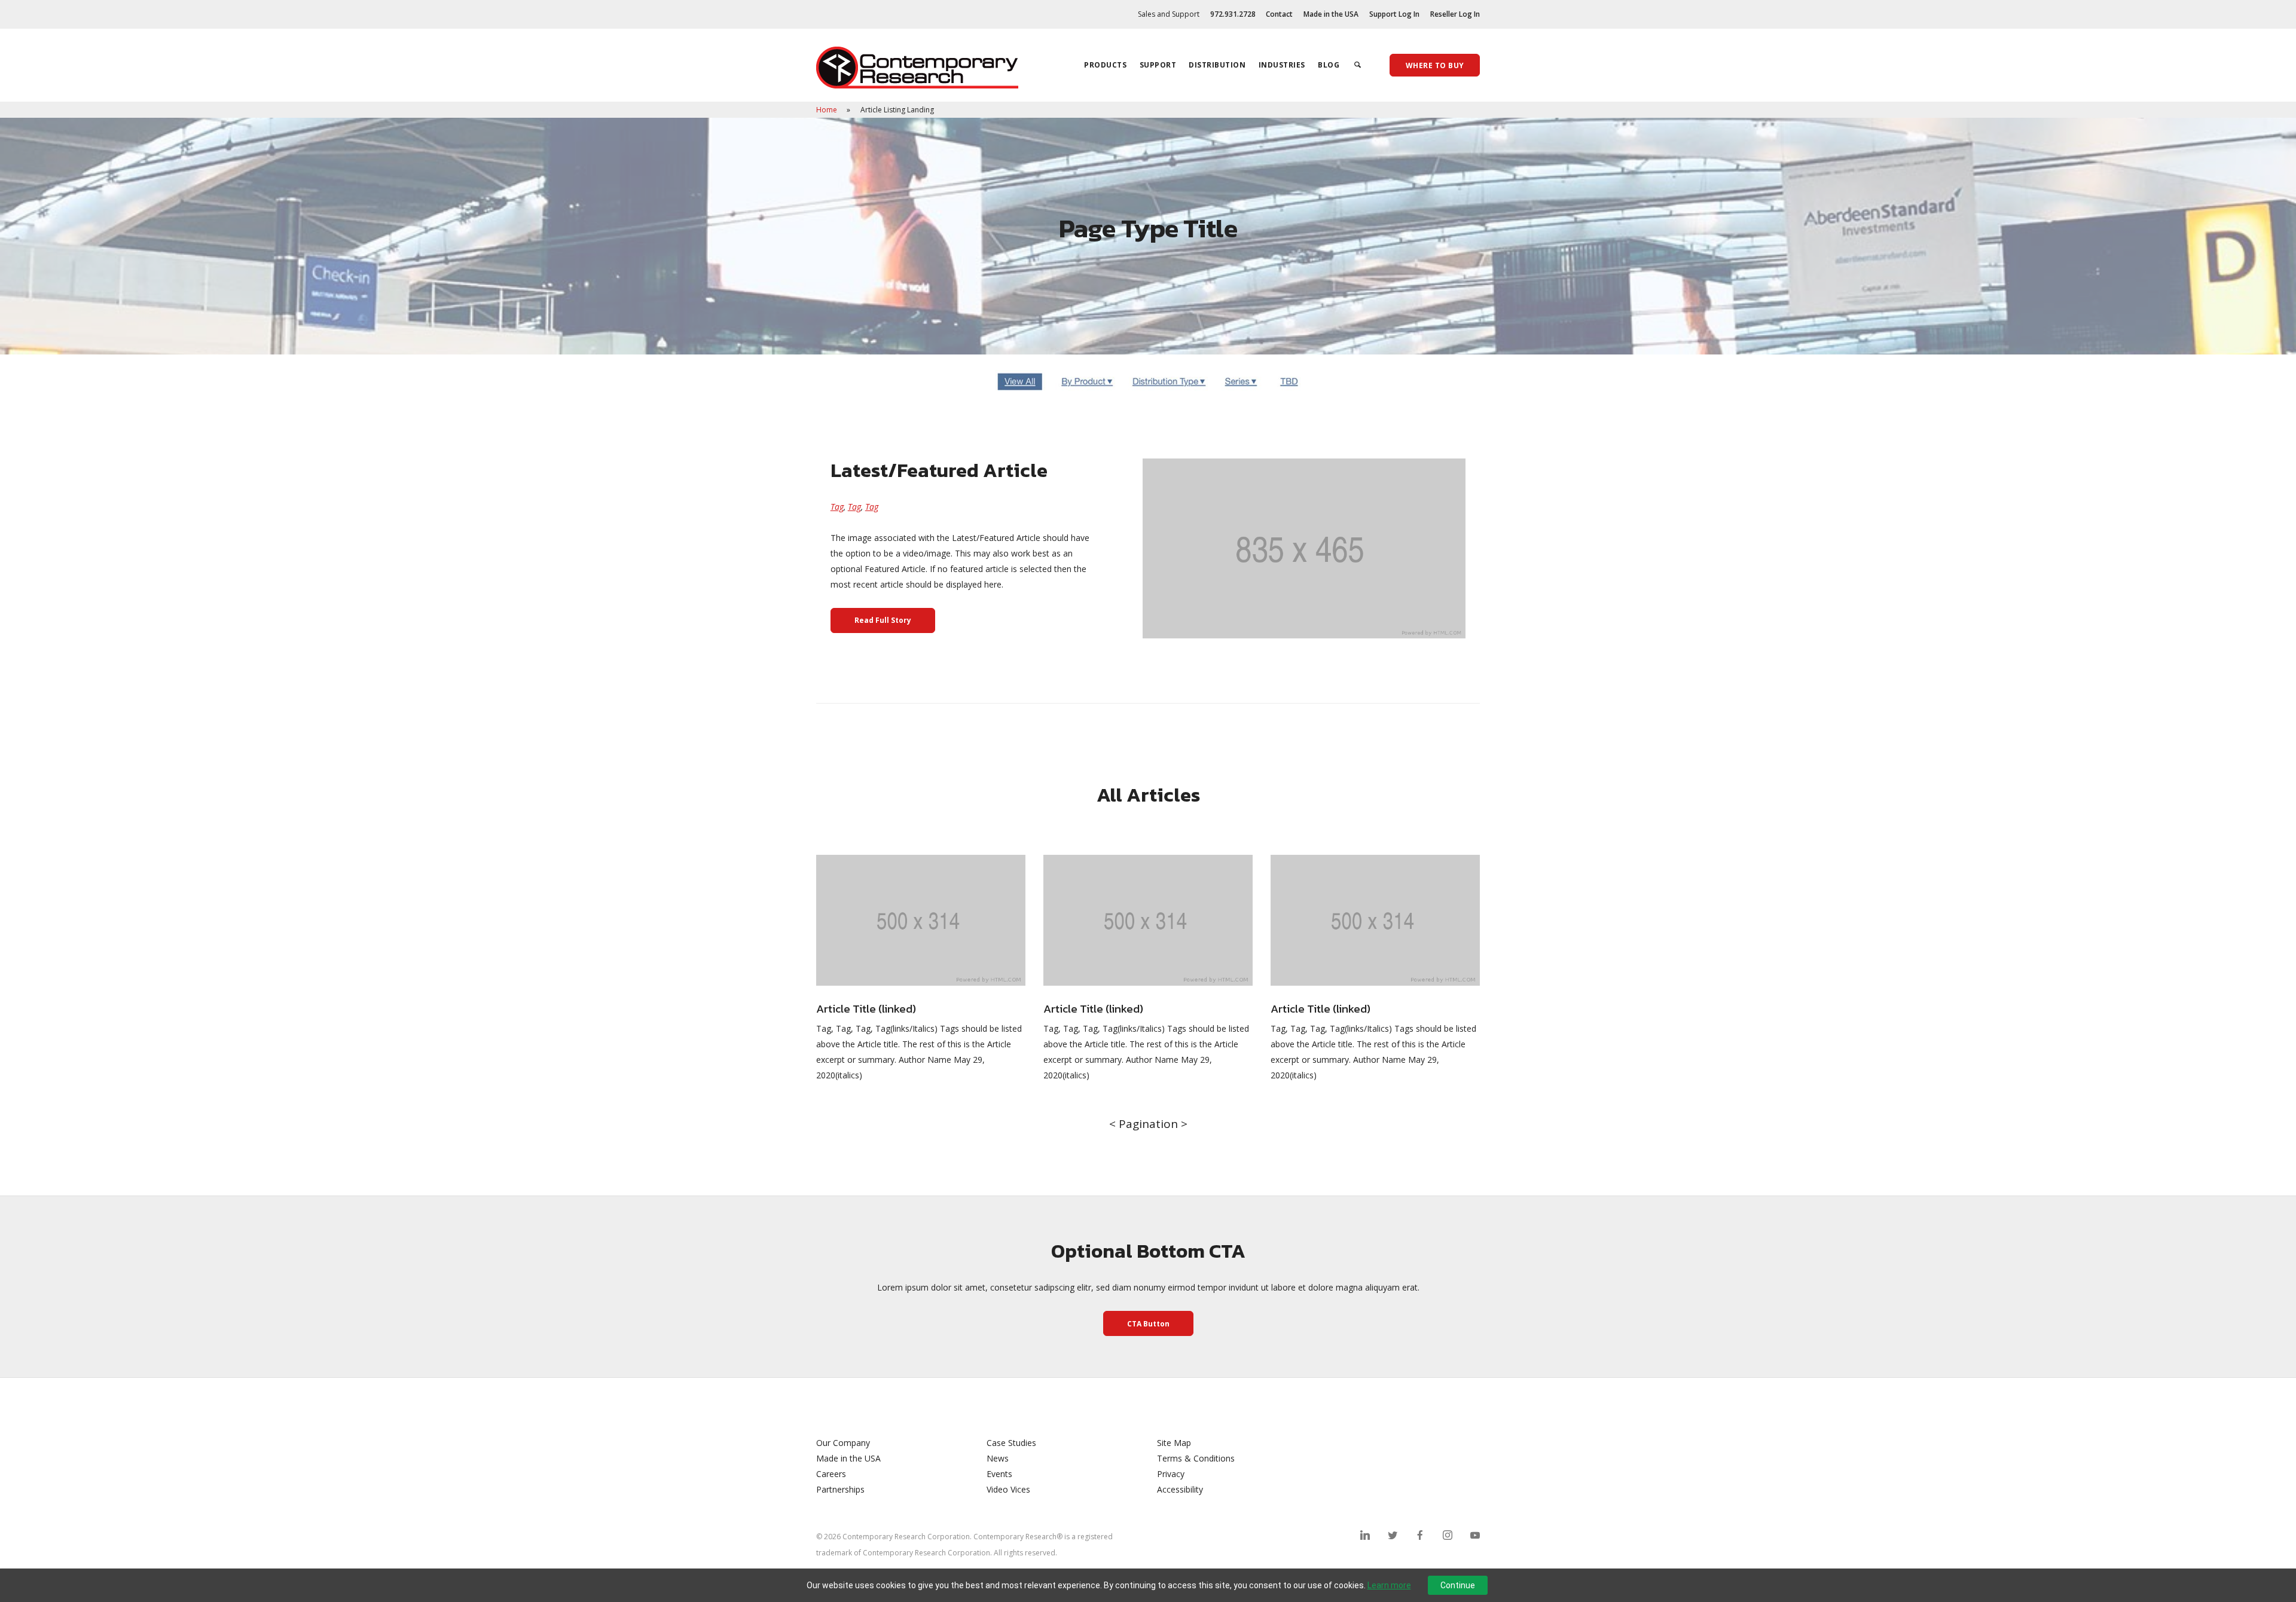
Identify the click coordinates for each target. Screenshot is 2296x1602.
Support (1158, 65)
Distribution (1217, 65)
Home (828, 110)
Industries (1282, 65)
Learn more (1389, 1585)
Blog (1329, 65)
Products (1105, 65)
